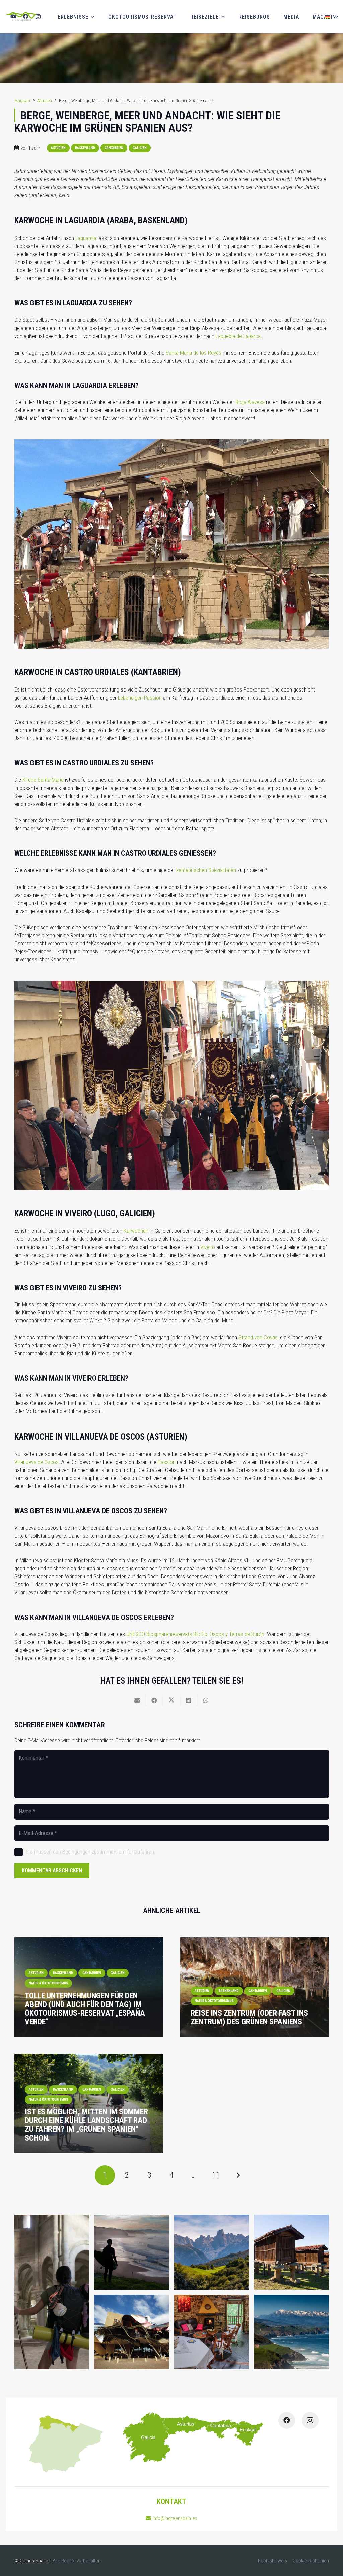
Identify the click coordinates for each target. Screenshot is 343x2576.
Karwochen (136, 1231)
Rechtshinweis (272, 2561)
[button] (331, 17)
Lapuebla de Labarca (238, 336)
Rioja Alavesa (250, 402)
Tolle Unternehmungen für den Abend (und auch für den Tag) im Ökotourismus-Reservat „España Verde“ (85, 2009)
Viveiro (208, 1247)
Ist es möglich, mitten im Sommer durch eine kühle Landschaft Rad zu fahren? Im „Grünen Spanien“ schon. (86, 2125)
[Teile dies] (155, 1700)
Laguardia (86, 238)
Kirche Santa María (43, 780)
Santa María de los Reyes (194, 353)
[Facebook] (26, 17)
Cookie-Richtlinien (311, 2561)
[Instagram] (38, 17)
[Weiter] (238, 2175)
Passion (167, 1462)
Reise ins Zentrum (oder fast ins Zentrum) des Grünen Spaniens (249, 2017)
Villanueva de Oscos (37, 1462)
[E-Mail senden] (138, 1700)
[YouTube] (13, 17)
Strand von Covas (258, 1337)
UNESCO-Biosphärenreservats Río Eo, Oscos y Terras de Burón (195, 1634)
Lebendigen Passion (140, 698)
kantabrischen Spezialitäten (206, 870)
